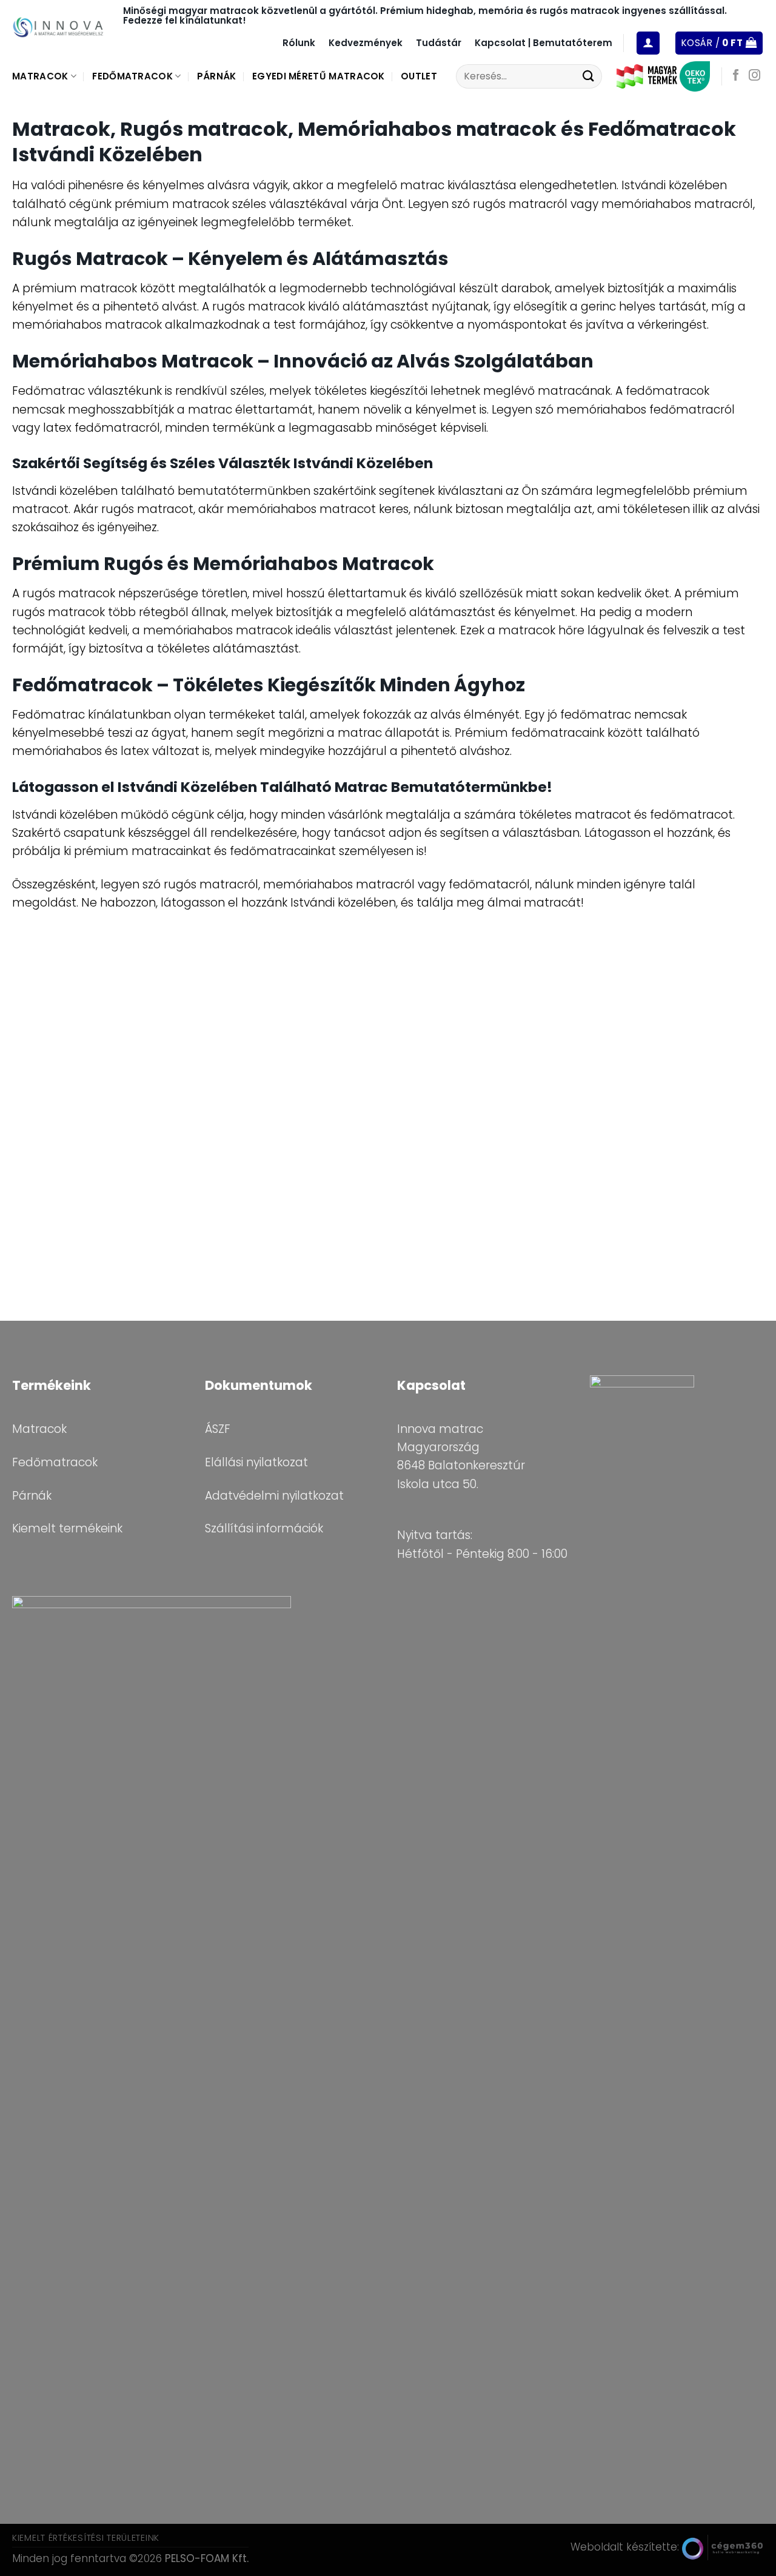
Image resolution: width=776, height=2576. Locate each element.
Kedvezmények (366, 43)
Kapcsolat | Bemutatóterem (544, 43)
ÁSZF (218, 1429)
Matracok (40, 76)
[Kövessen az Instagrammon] (754, 76)
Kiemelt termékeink (67, 1528)
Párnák (217, 76)
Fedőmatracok (132, 76)
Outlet (419, 76)
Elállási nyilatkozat (256, 1462)
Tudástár (439, 43)
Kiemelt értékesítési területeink (86, 2538)
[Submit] (589, 76)
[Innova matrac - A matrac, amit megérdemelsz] (59, 27)
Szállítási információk (264, 1528)
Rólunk (299, 43)
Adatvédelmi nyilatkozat (274, 1496)
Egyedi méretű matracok (319, 76)
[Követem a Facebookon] (736, 76)
